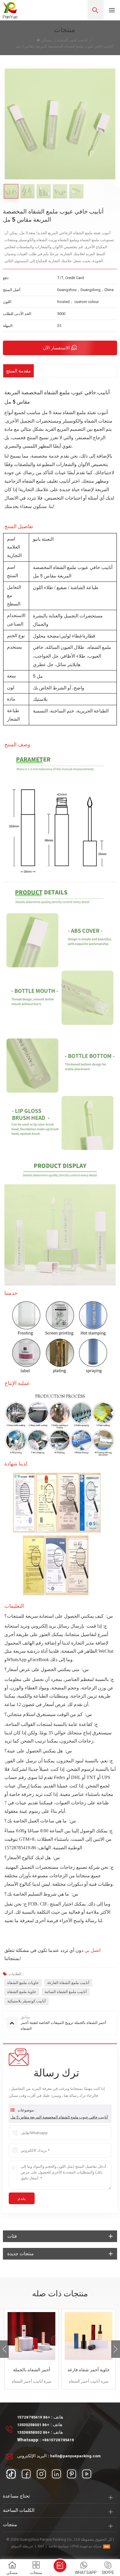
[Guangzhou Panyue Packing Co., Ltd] (10, 10)
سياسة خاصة (59, 2546)
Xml (41, 2546)
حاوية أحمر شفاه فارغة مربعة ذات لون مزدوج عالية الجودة (89, 2370)
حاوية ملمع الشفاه (22, 1992)
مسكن (47, 40)
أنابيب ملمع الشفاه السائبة (66, 1992)
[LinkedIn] (57, 2474)
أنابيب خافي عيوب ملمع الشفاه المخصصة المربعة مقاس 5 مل (59, 2117)
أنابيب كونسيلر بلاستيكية (27, 2001)
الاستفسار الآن (56, 348)
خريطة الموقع (22, 2546)
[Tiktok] (11, 2474)
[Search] (96, 10)
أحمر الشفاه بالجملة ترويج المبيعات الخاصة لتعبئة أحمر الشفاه (31, 2370)
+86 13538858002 (33, 2432)
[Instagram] (41, 2474)
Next (116, 2349)
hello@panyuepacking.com (75, 2456)
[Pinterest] (72, 2474)
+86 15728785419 (34, 2417)
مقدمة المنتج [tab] (18, 371)
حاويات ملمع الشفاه (23, 1983)
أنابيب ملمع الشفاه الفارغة (68, 1983)
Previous (4, 2349)
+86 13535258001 (33, 2425)
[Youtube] (87, 2474)
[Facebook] (26, 2474)
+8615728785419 (58, 2440)
